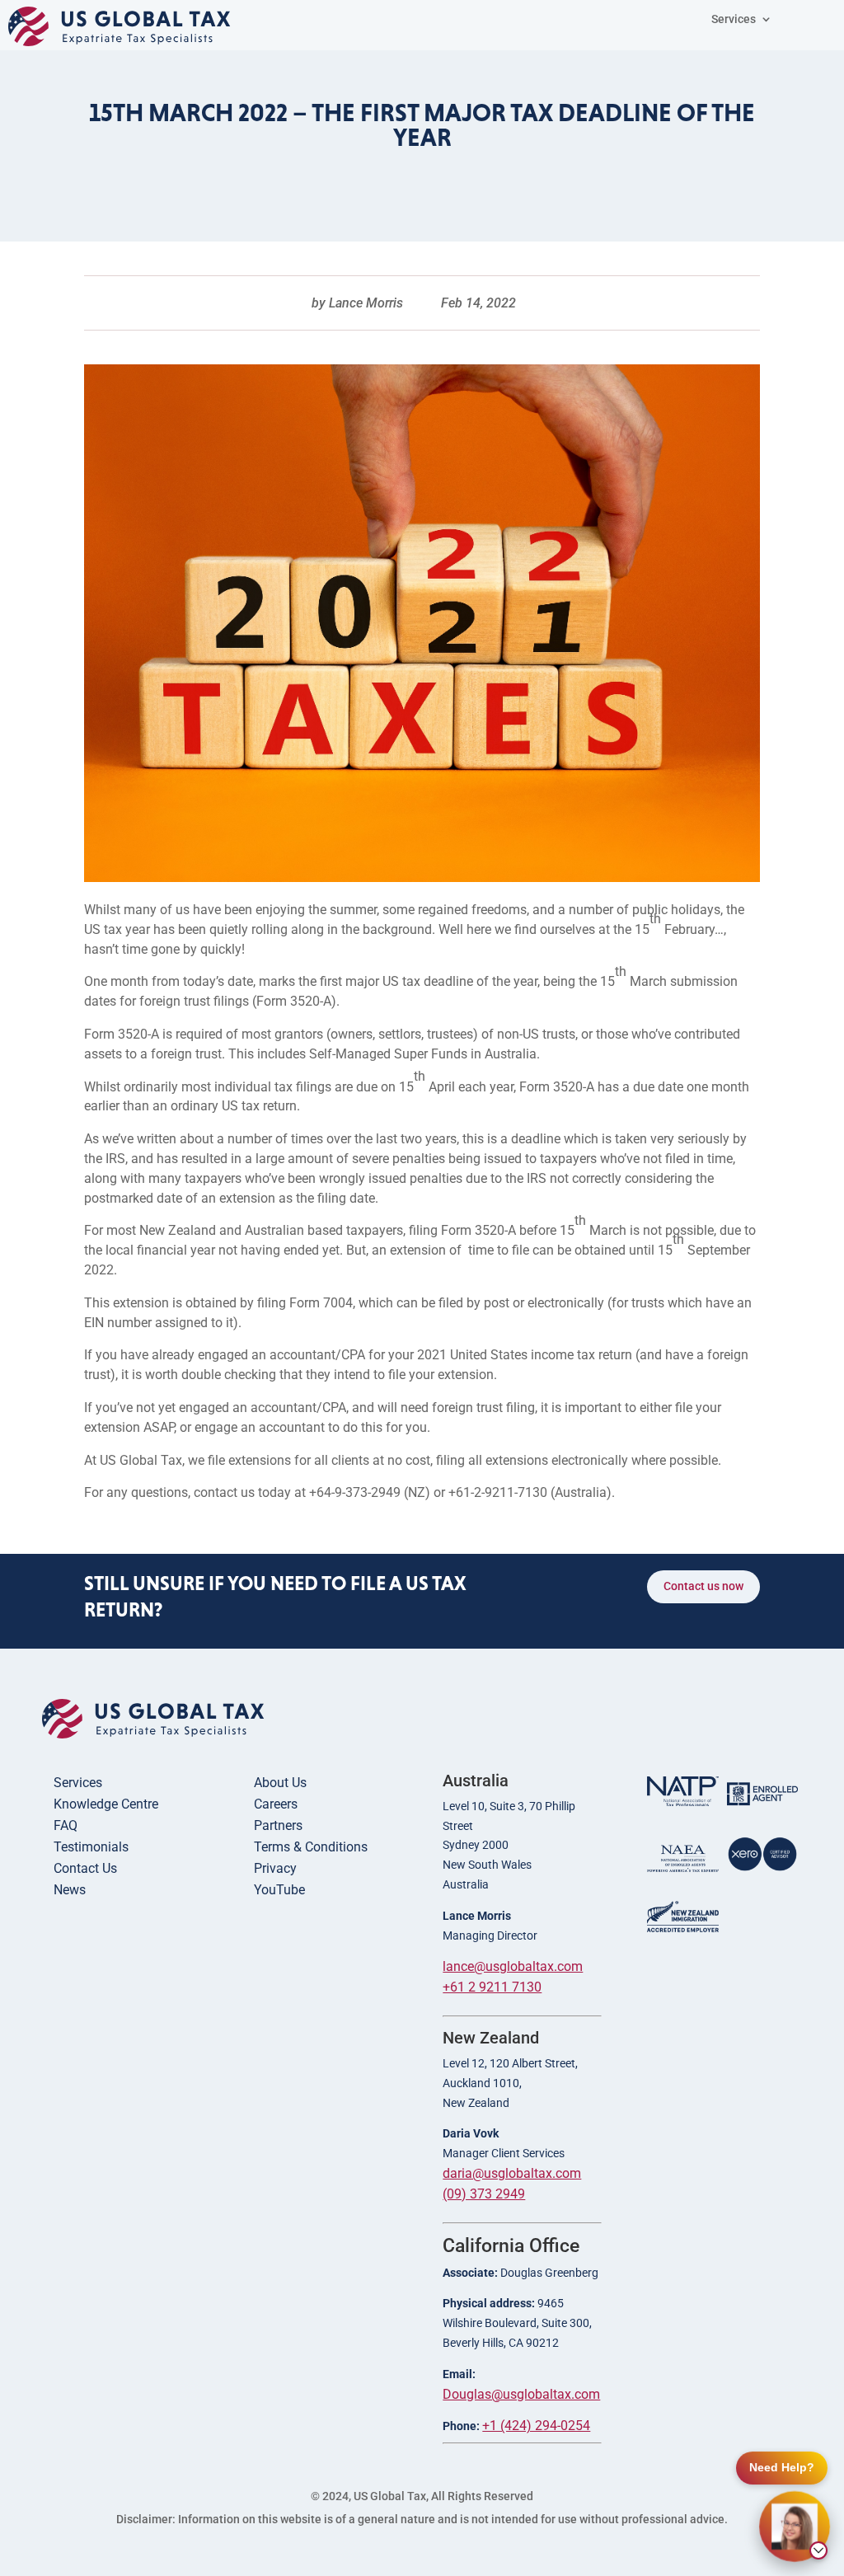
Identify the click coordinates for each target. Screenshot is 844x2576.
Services (78, 1783)
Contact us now (703, 1586)
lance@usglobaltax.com (513, 1966)
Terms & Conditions (311, 1847)
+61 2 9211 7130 (492, 1987)
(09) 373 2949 (484, 2194)
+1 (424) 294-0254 (536, 2426)
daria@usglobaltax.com (512, 2173)
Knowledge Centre (106, 1804)
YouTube (279, 1890)
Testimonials (91, 1847)
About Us (280, 1783)
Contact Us (85, 1868)
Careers (276, 1804)
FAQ (66, 1825)
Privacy (275, 1868)
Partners (278, 1825)
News (70, 1890)
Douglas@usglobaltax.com (521, 2394)
